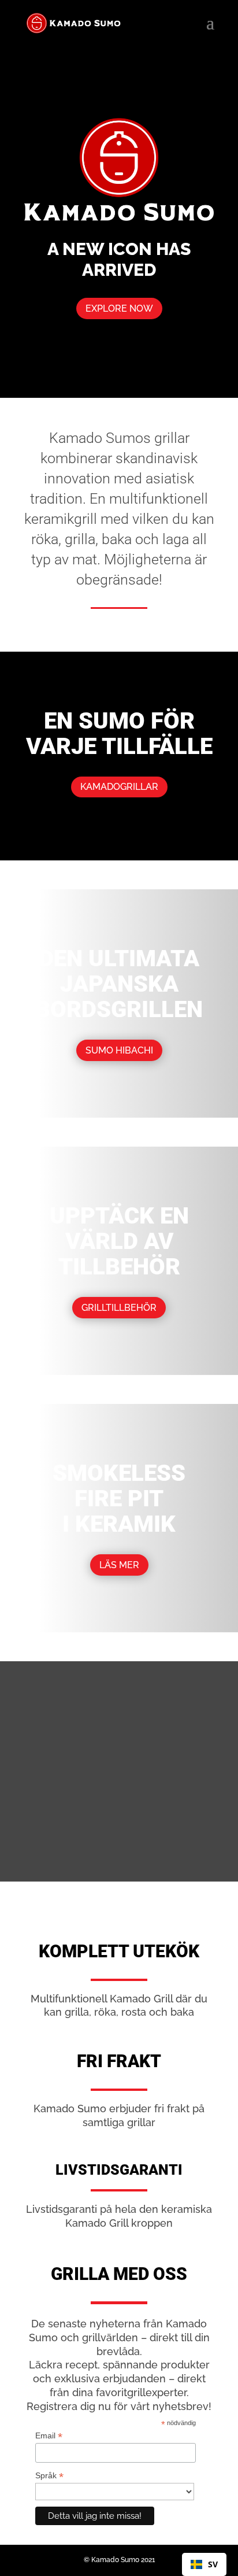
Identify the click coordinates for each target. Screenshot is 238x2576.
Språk (49, 2476)
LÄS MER (119, 1565)
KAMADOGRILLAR (119, 787)
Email (49, 2436)
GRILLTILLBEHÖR (119, 1308)
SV (213, 2564)
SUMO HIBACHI (119, 1050)
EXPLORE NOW (119, 308)
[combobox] (204, 2564)
